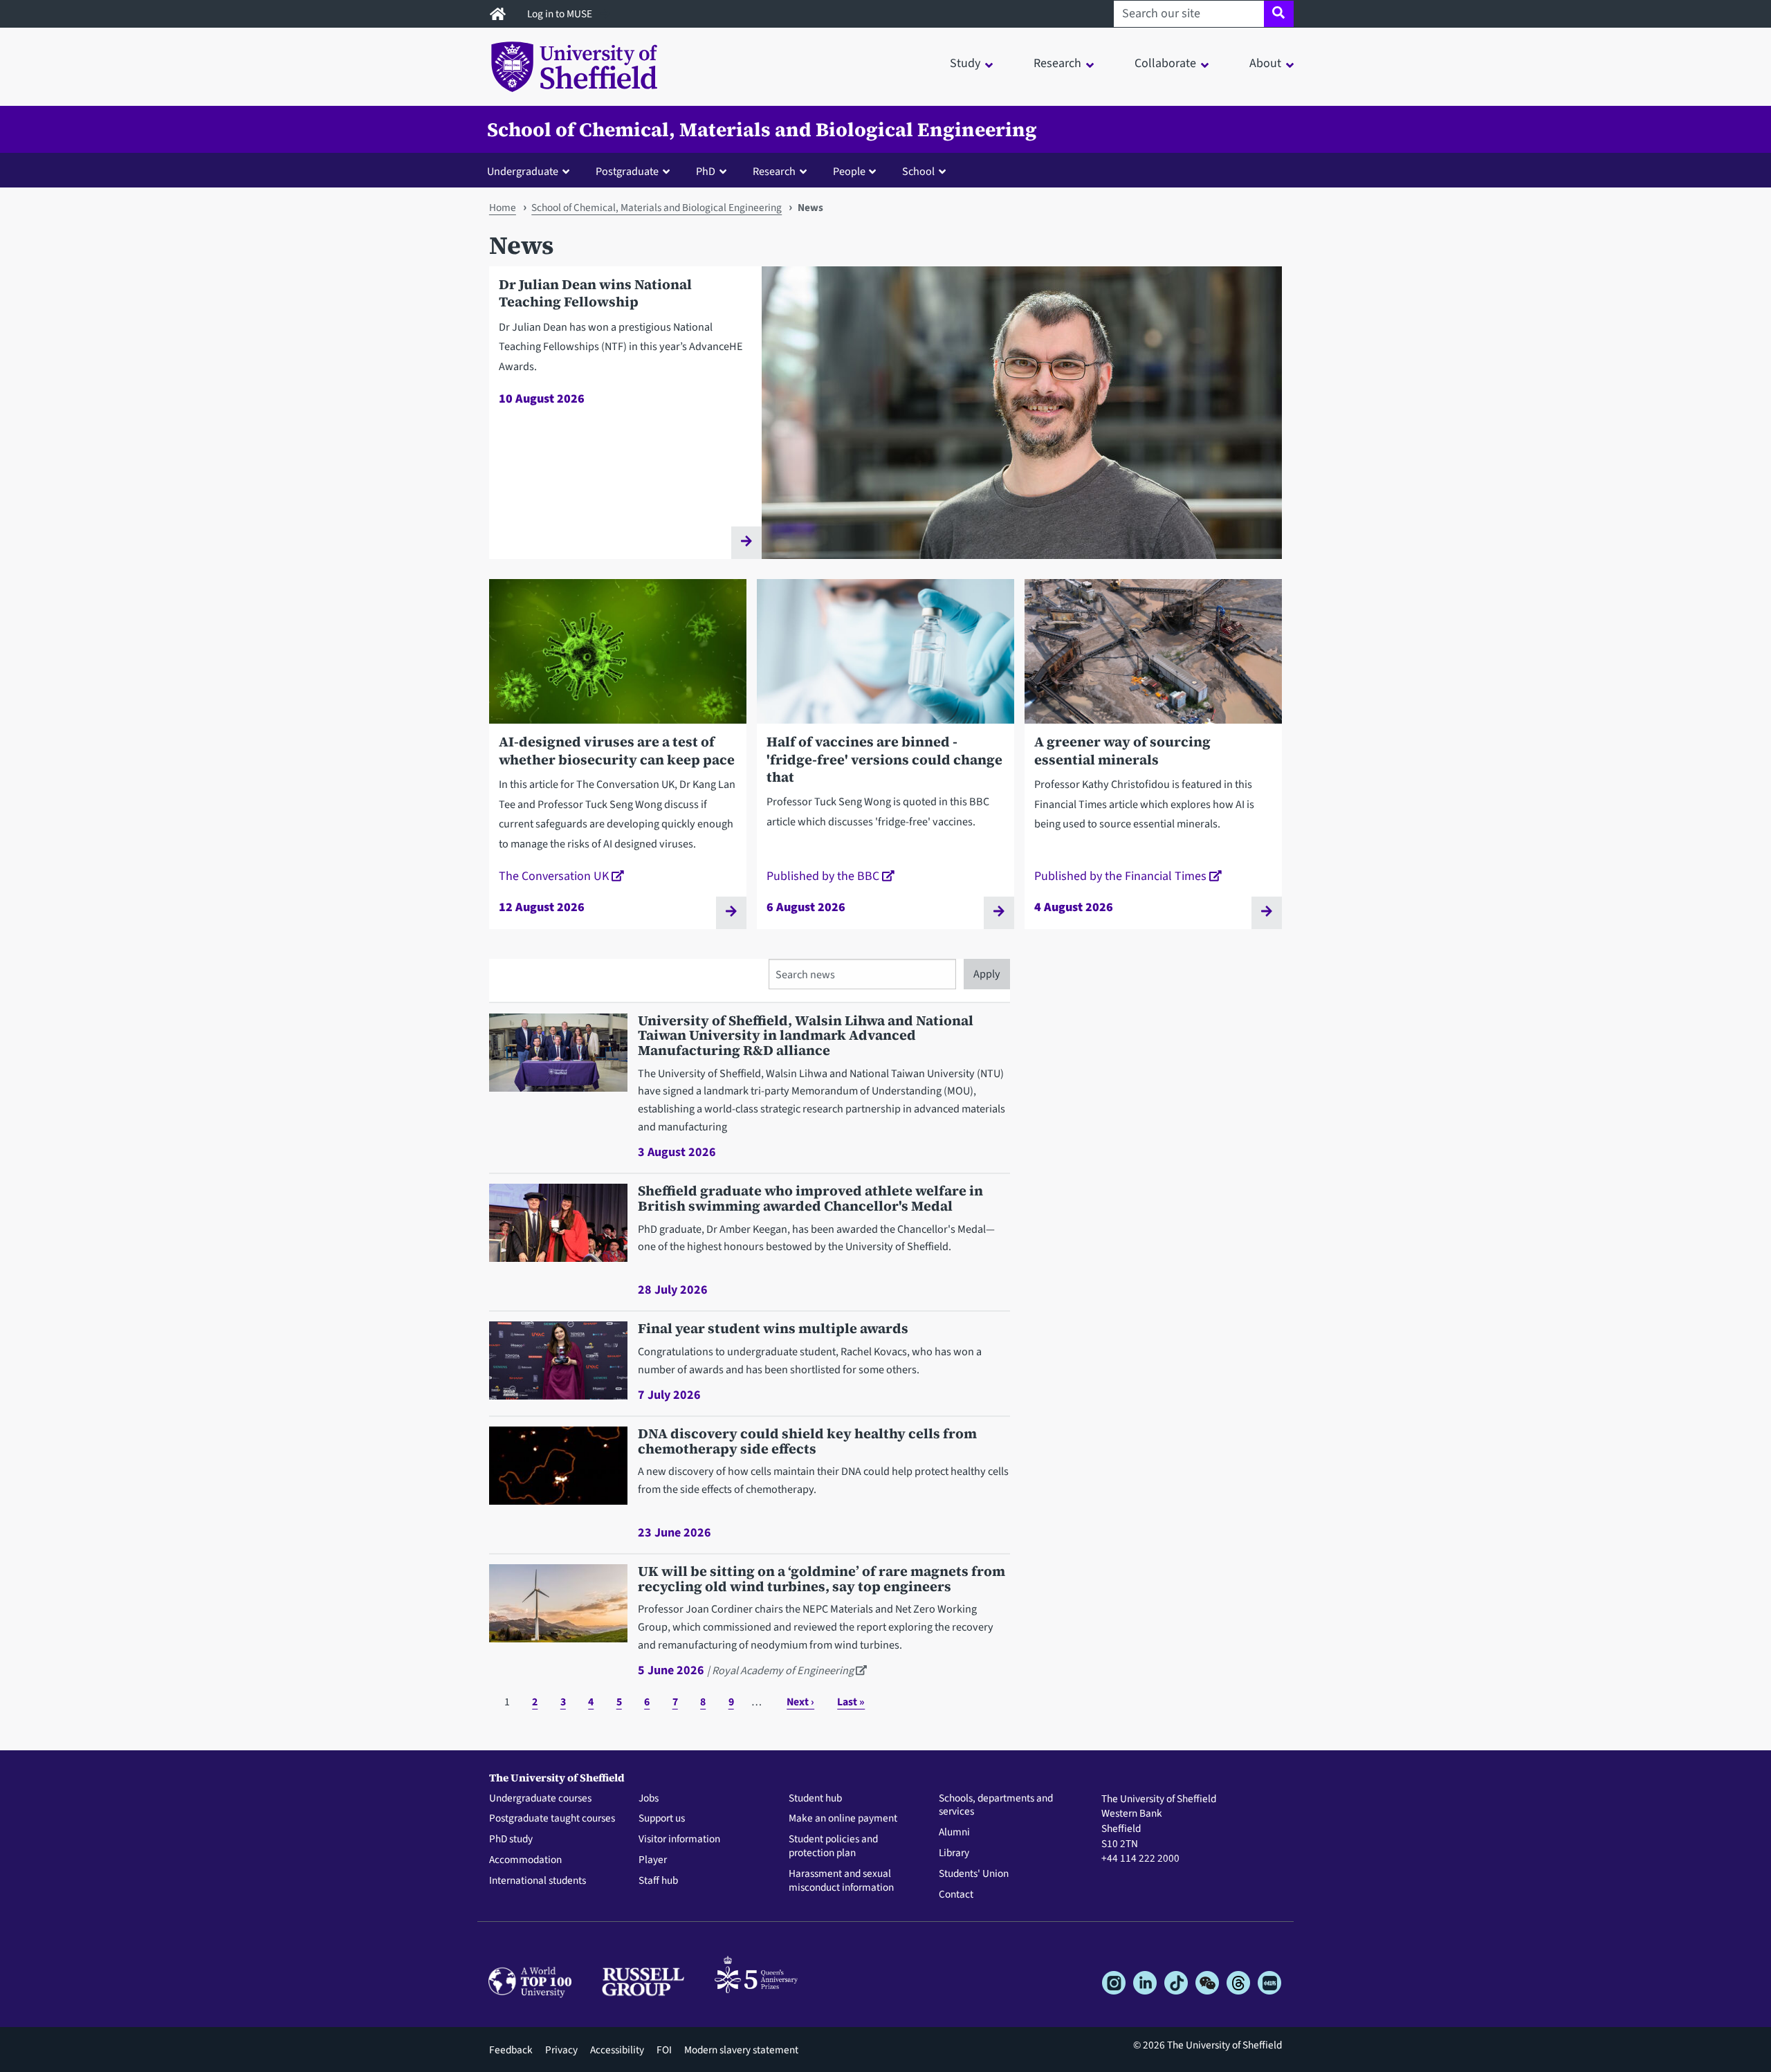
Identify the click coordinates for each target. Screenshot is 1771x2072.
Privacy (561, 2050)
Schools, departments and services (996, 1806)
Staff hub (658, 1881)
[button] (531, 171)
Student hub (815, 1799)
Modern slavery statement (741, 2050)
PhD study (511, 1840)
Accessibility (617, 2050)
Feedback (511, 2050)
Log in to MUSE (561, 14)
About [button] (1265, 63)
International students (538, 1881)
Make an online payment (843, 1819)
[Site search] (1279, 14)
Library (954, 1853)
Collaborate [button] (1165, 63)
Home (503, 208)
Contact (956, 1895)
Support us (662, 1819)
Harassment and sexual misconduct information (841, 1881)
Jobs (649, 1799)
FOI (664, 2050)
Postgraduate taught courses (552, 1819)
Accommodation (525, 1860)
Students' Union (974, 1874)
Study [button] (965, 63)
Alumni (954, 1833)
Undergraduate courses (540, 1799)
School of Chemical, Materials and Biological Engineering (762, 129)
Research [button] (1057, 63)
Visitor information (679, 1840)
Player (653, 1860)
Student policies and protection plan (833, 1846)
